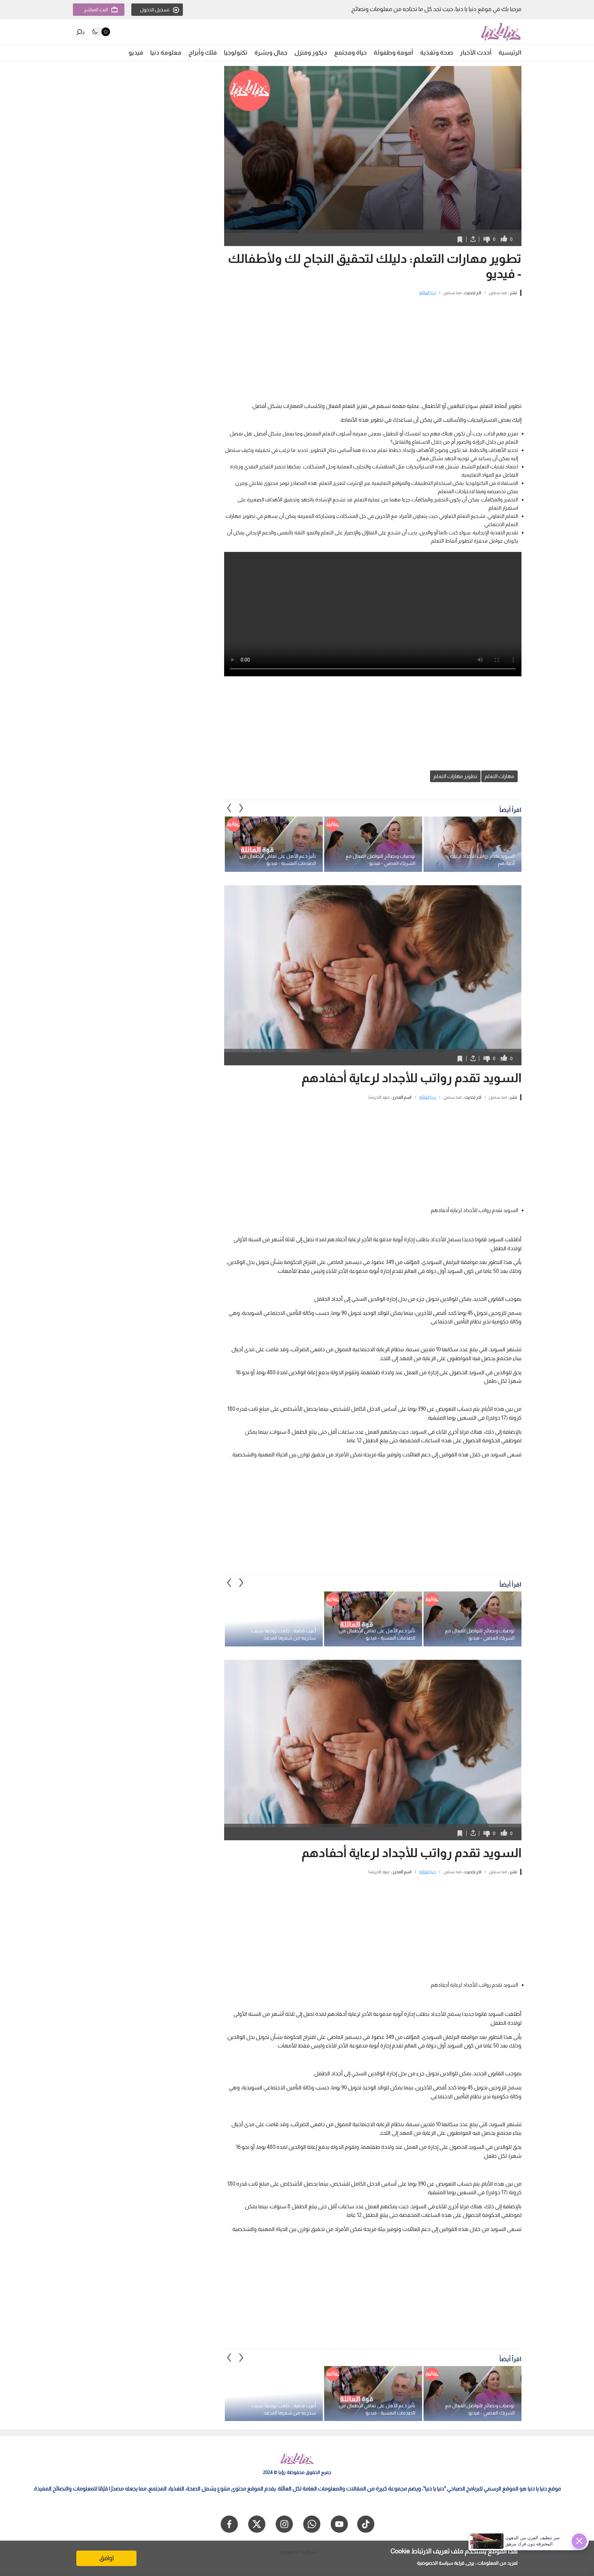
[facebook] (229, 2524)
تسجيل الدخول (155, 10)
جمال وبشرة (271, 53)
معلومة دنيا (166, 53)
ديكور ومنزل (311, 53)
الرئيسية (510, 53)
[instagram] (284, 2524)
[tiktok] (366, 2524)
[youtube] (339, 2524)
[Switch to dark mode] (101, 32)
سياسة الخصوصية (435, 2563)
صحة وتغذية (437, 53)
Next (229, 808)
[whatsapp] (312, 2524)
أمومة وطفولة (393, 53)
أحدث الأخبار (476, 53)
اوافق (107, 2558)
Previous (241, 808)
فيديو (136, 53)
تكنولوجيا (236, 53)
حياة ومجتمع (350, 53)
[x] (257, 2524)
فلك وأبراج (203, 53)
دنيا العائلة (427, 293)
